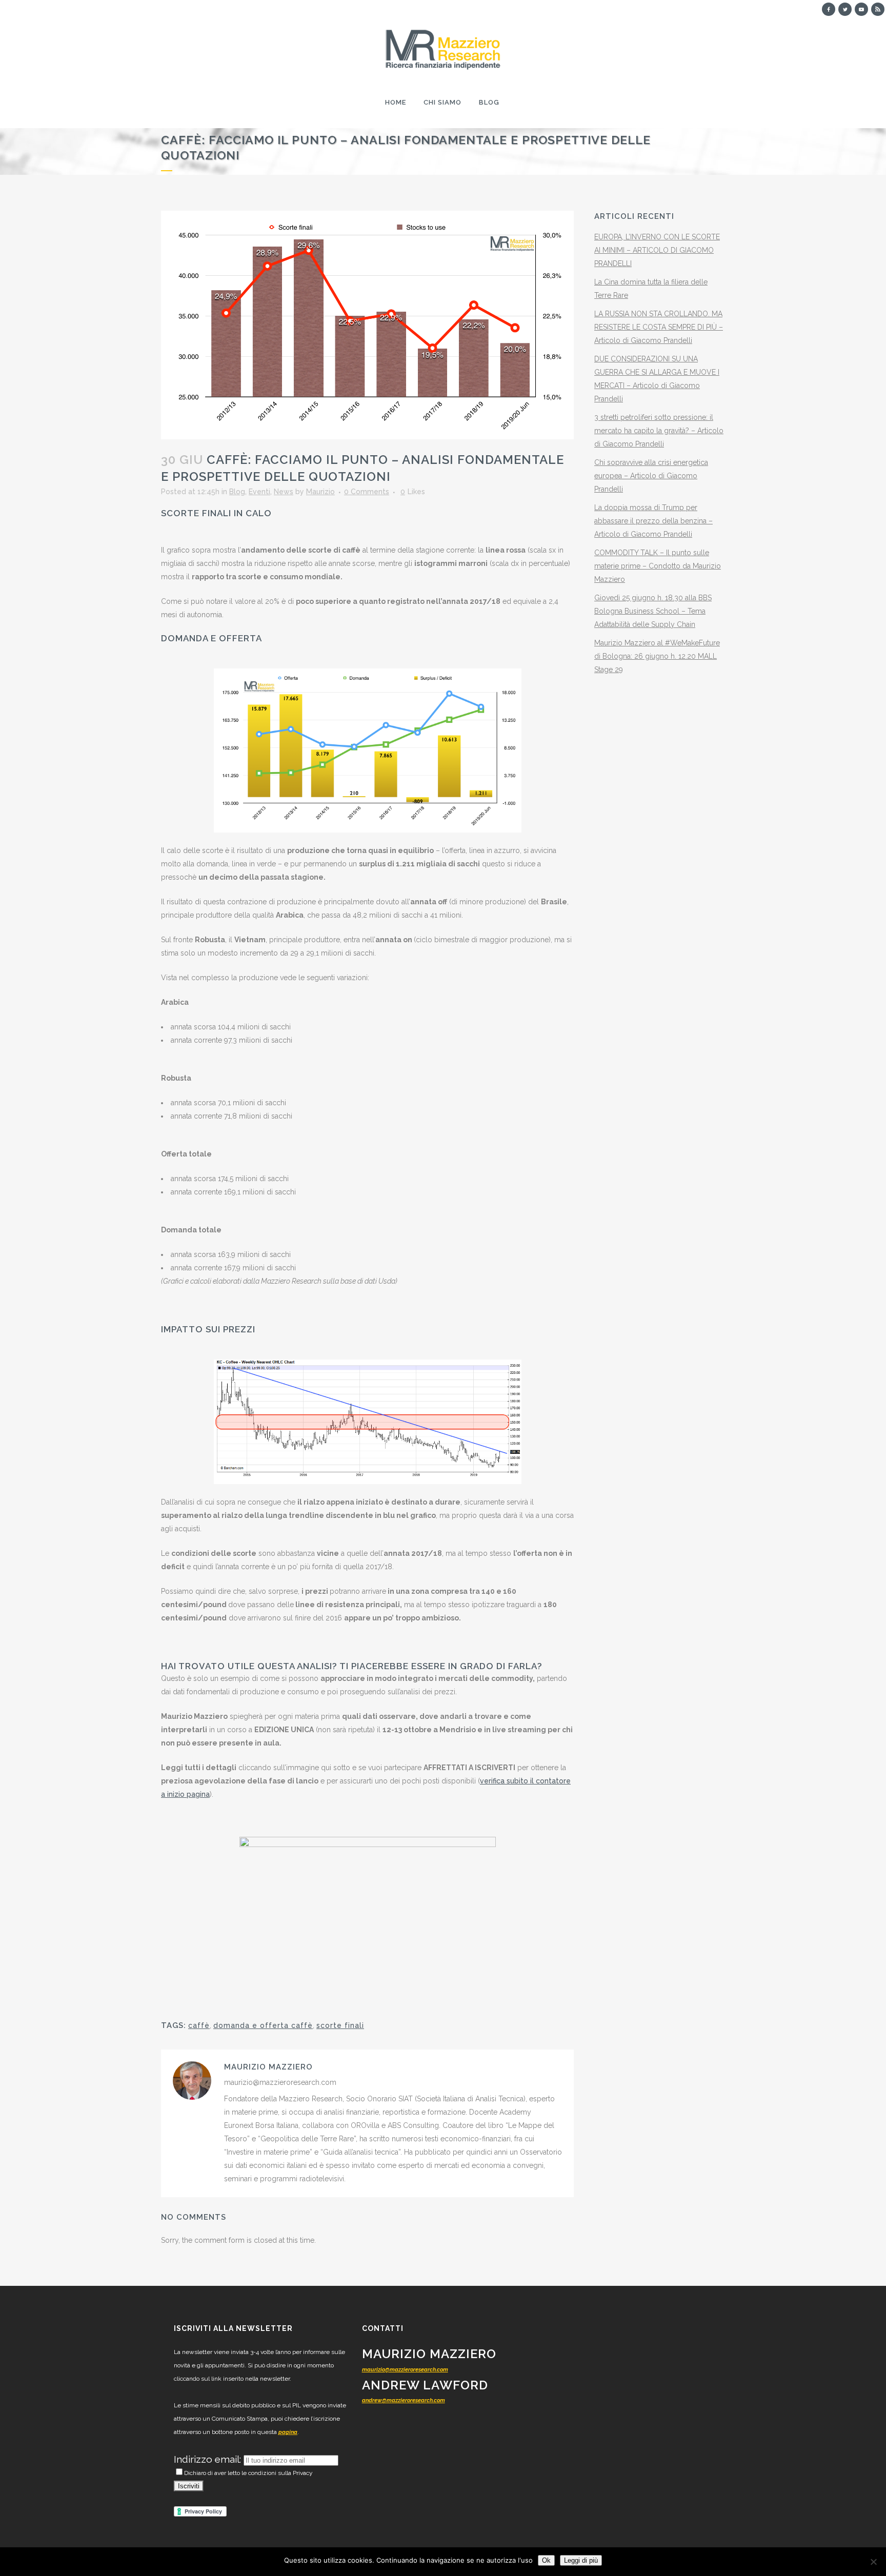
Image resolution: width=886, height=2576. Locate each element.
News (284, 492)
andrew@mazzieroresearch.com (404, 2400)
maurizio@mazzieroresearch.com (405, 2370)
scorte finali (340, 2025)
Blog (237, 492)
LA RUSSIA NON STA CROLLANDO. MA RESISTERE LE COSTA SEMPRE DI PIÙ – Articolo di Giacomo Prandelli (659, 327)
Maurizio (320, 492)
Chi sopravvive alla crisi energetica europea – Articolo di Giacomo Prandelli (651, 476)
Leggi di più (581, 2560)
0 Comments (367, 492)
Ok (546, 2560)
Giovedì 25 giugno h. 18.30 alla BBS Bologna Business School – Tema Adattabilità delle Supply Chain (653, 611)
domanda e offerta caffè (263, 2025)
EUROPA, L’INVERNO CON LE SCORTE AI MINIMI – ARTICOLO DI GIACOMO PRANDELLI (657, 250)
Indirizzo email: (209, 2459)
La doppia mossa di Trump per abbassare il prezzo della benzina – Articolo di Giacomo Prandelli (653, 521)
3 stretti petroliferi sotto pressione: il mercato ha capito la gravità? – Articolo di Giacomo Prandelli (659, 431)
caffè (199, 2025)
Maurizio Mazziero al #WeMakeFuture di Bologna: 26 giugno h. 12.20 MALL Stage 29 (657, 656)
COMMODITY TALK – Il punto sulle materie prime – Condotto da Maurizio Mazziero (658, 566)
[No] (873, 2562)
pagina (288, 2432)
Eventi (259, 492)
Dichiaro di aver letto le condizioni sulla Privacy (248, 2473)
